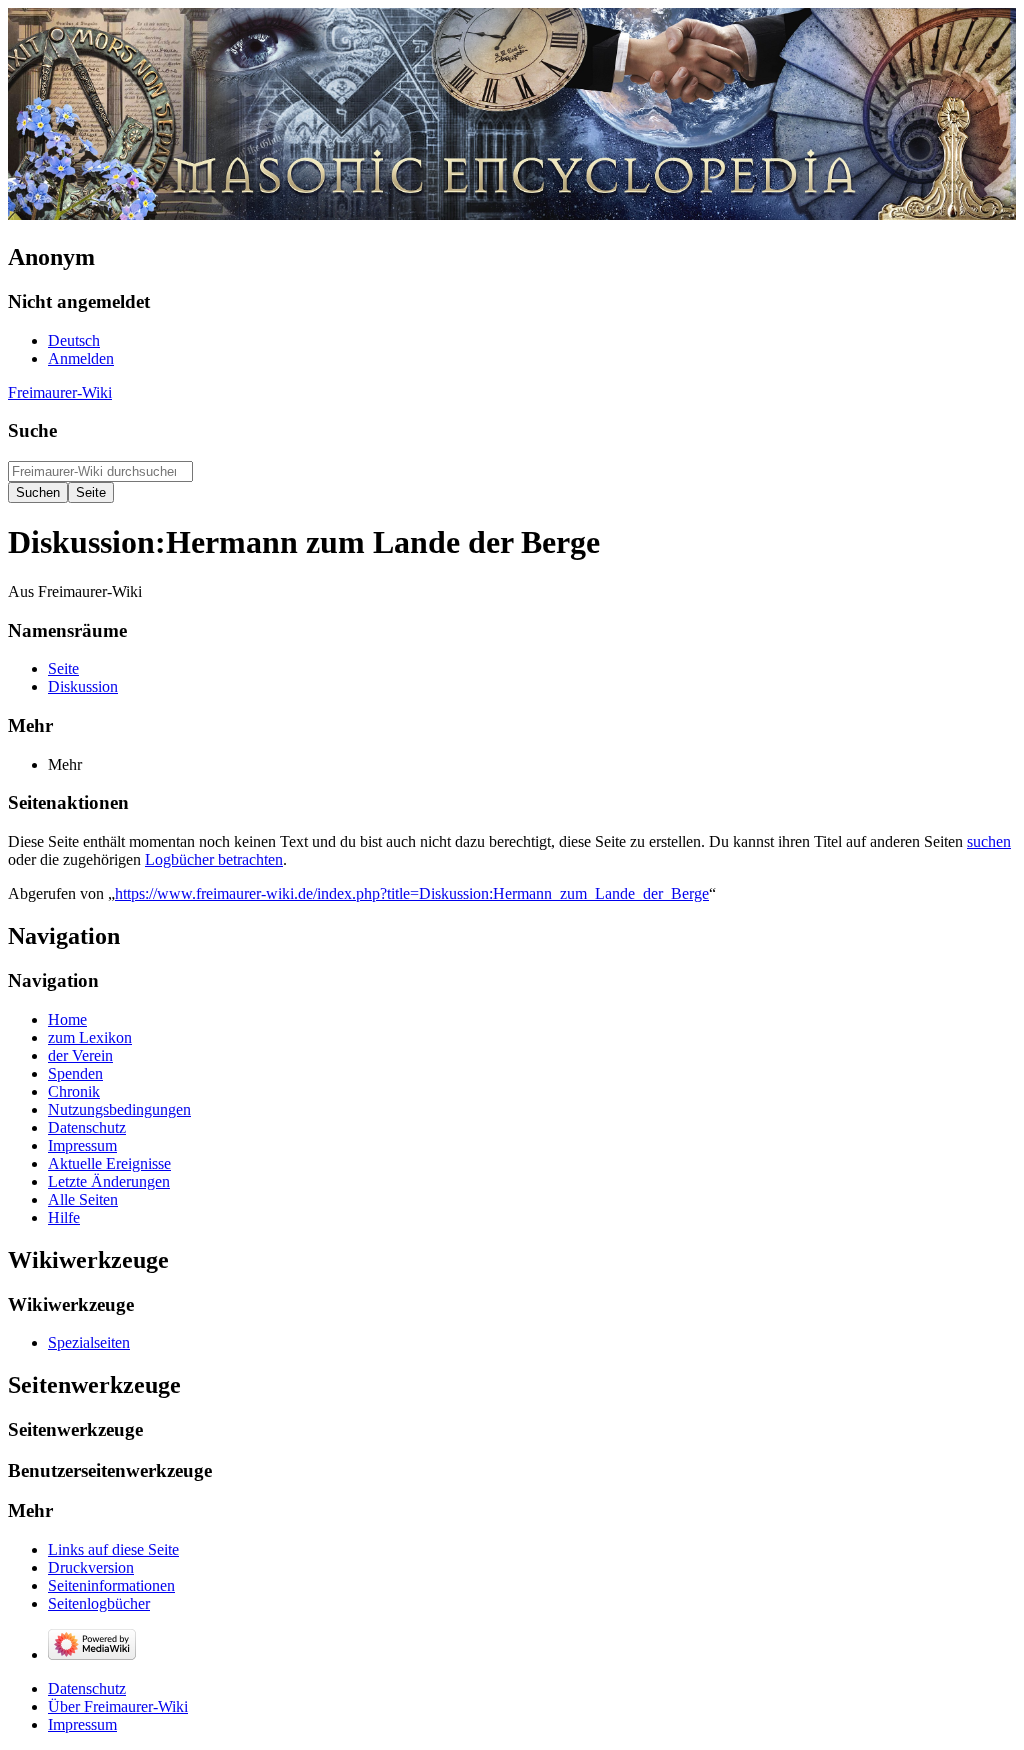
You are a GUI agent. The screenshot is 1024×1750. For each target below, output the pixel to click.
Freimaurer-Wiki (60, 392)
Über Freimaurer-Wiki (118, 1706)
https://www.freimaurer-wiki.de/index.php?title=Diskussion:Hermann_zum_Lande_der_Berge (412, 893)
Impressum (82, 1724)
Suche (32, 430)
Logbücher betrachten (214, 859)
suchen (989, 841)
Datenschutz (87, 1688)
